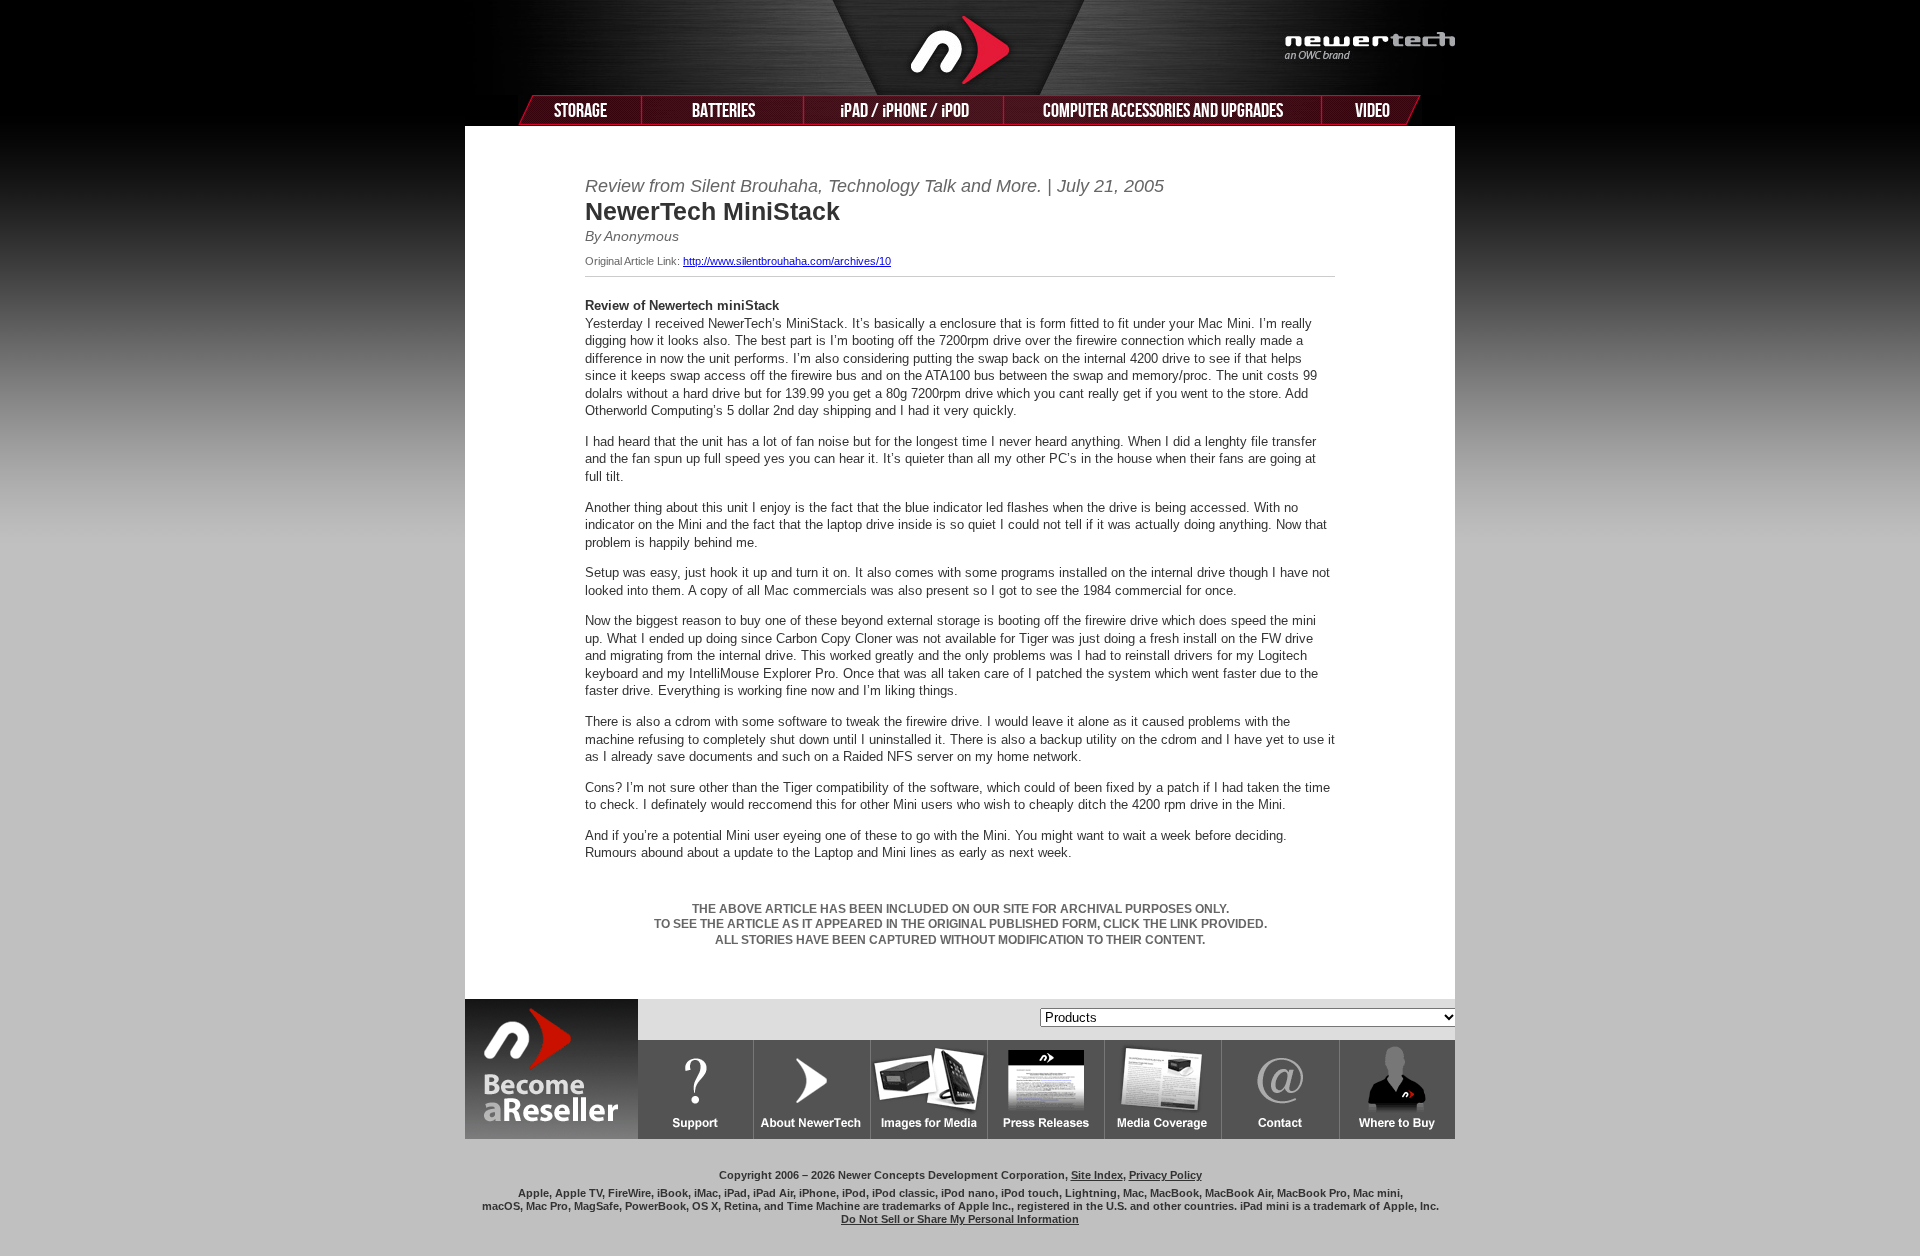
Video (1372, 111)
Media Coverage (1163, 1089)
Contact (1281, 1089)
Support (696, 1089)
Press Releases (1046, 1089)
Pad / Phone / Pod (904, 111)
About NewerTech (812, 1089)
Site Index (1097, 1175)
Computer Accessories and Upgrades (1163, 111)
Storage (580, 111)
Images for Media (929, 1089)
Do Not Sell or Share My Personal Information (960, 1219)
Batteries (723, 111)
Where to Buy (1397, 1089)
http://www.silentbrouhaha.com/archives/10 (787, 261)
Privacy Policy (1165, 1175)
